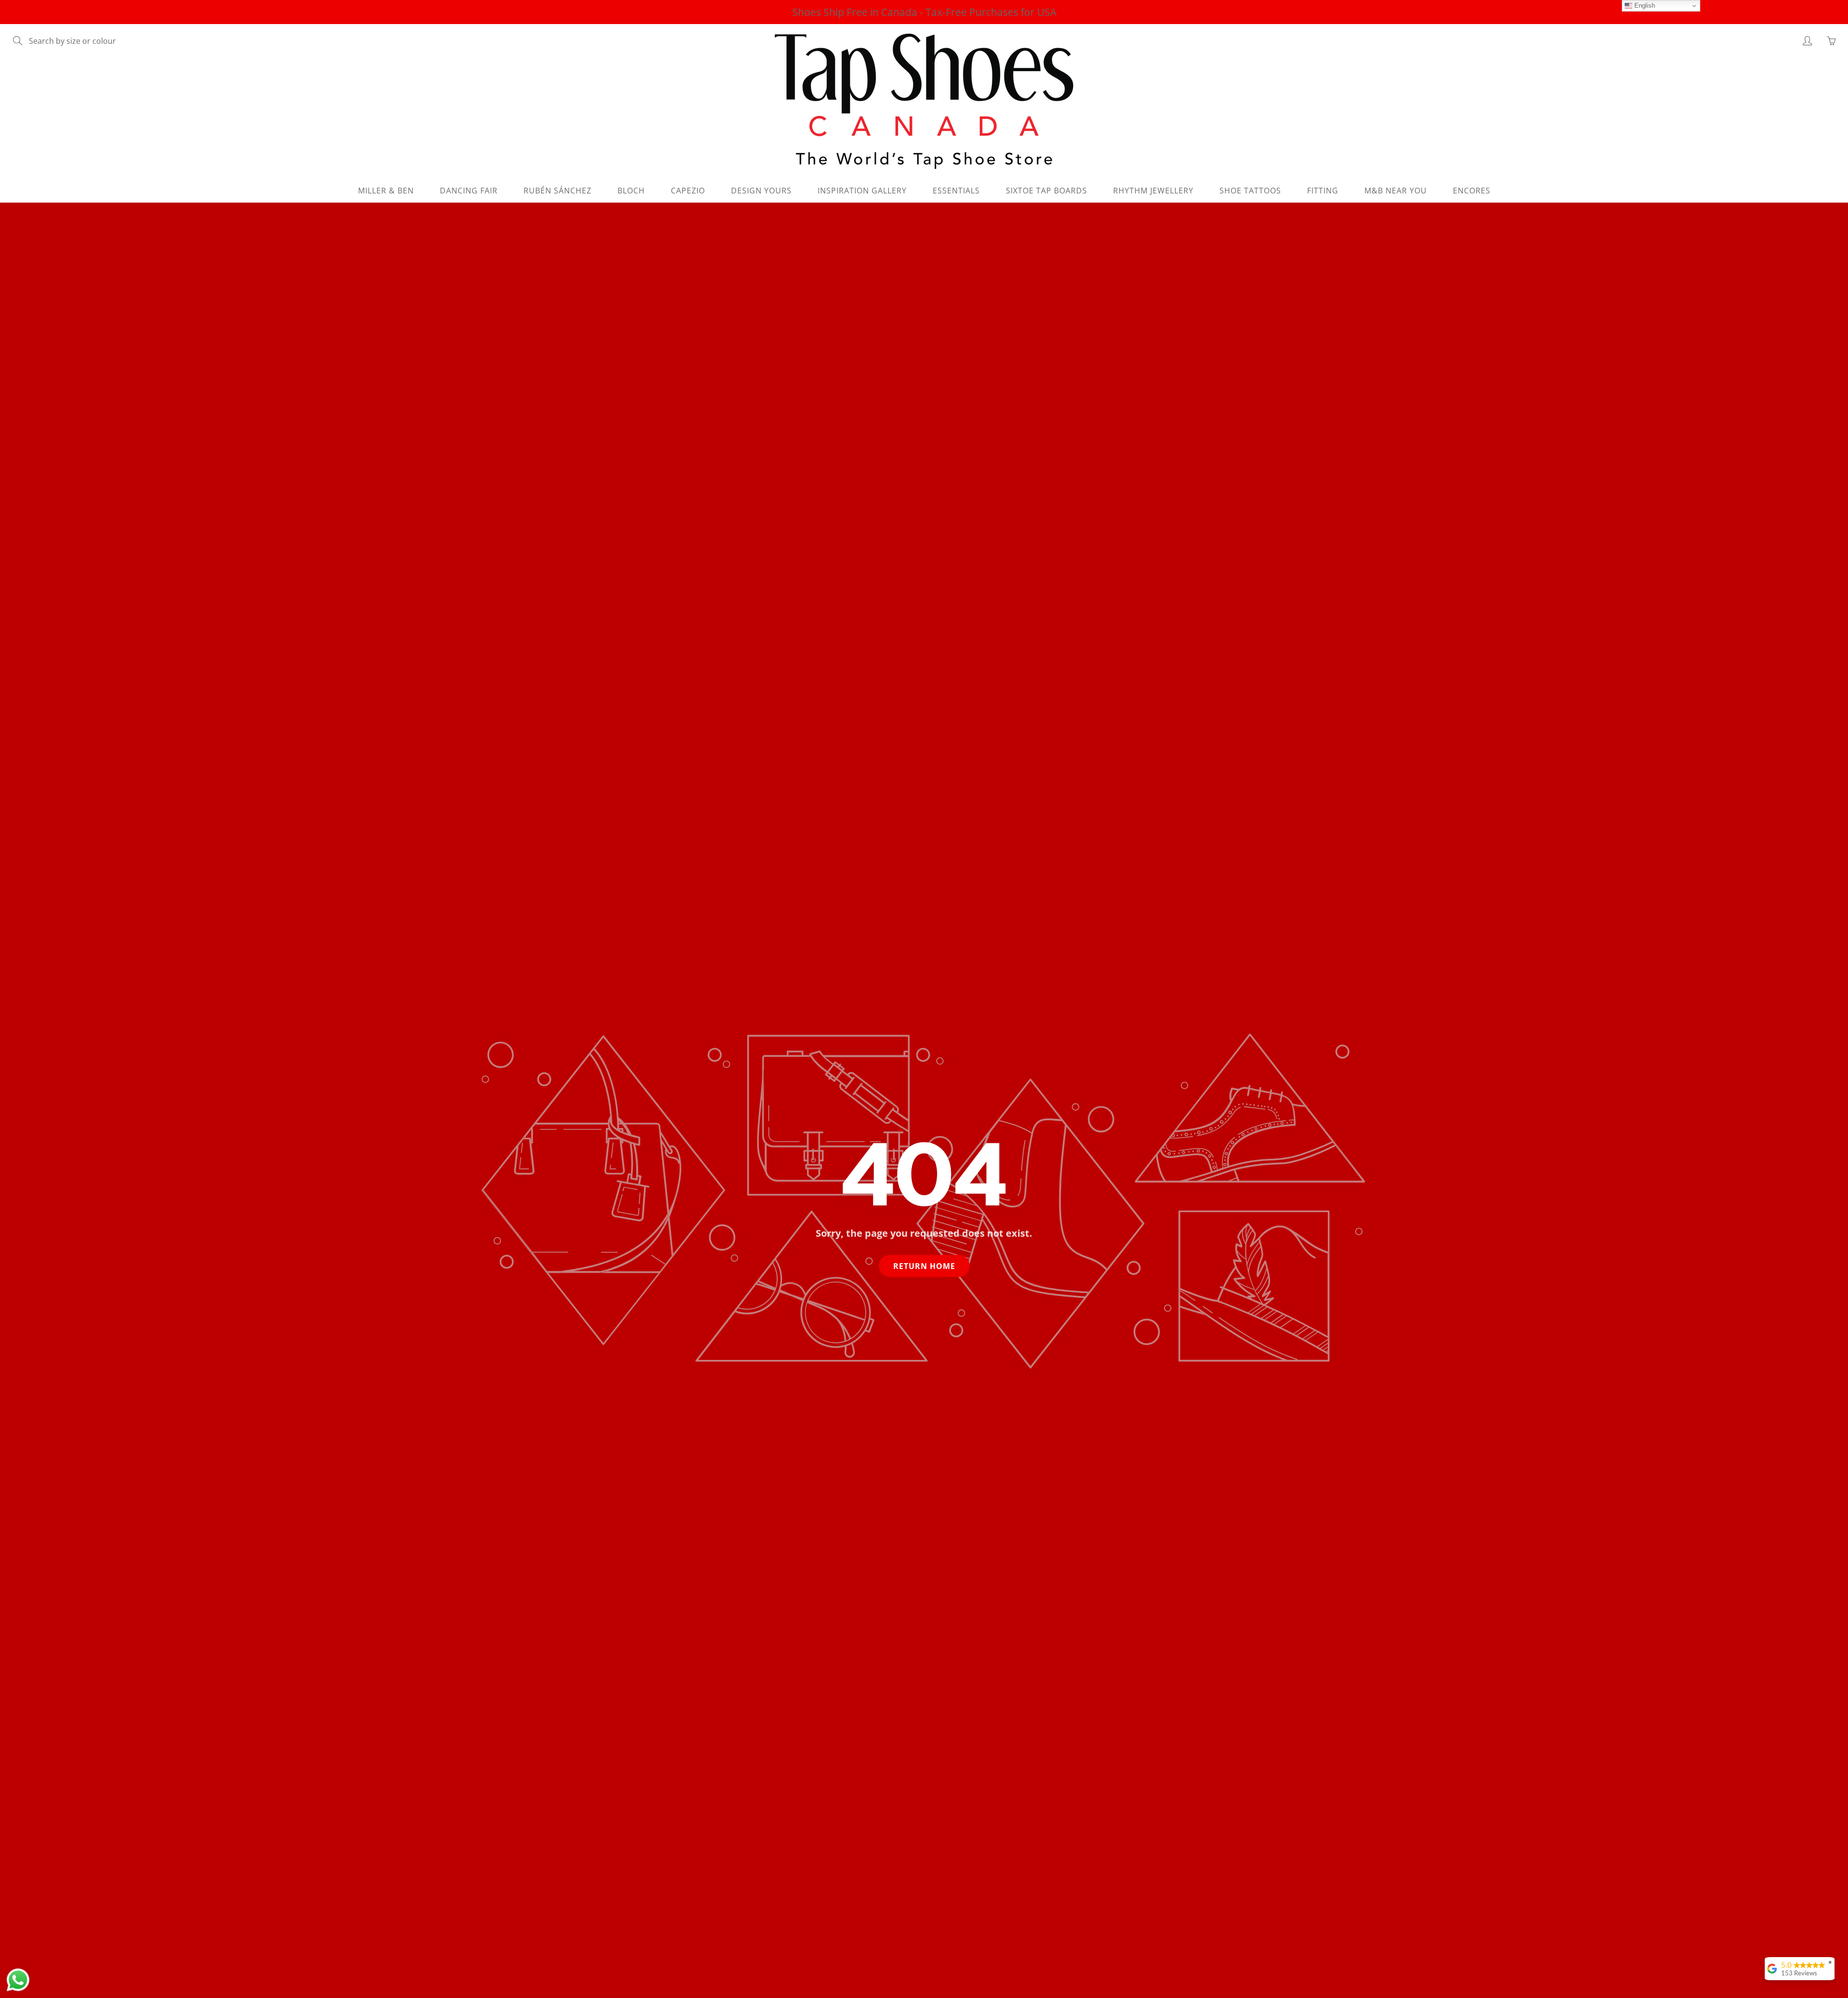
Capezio (688, 191)
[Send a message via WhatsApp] (18, 1980)
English (1644, 6)
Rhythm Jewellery (1153, 191)
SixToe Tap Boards (1046, 191)
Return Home (924, 1266)
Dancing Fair (469, 191)
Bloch (631, 191)
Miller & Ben (386, 191)
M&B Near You (1396, 191)
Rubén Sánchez (558, 191)
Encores (1472, 191)
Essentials (956, 191)
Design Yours (761, 191)
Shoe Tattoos (1250, 191)
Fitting (1323, 191)
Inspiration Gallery (862, 191)
